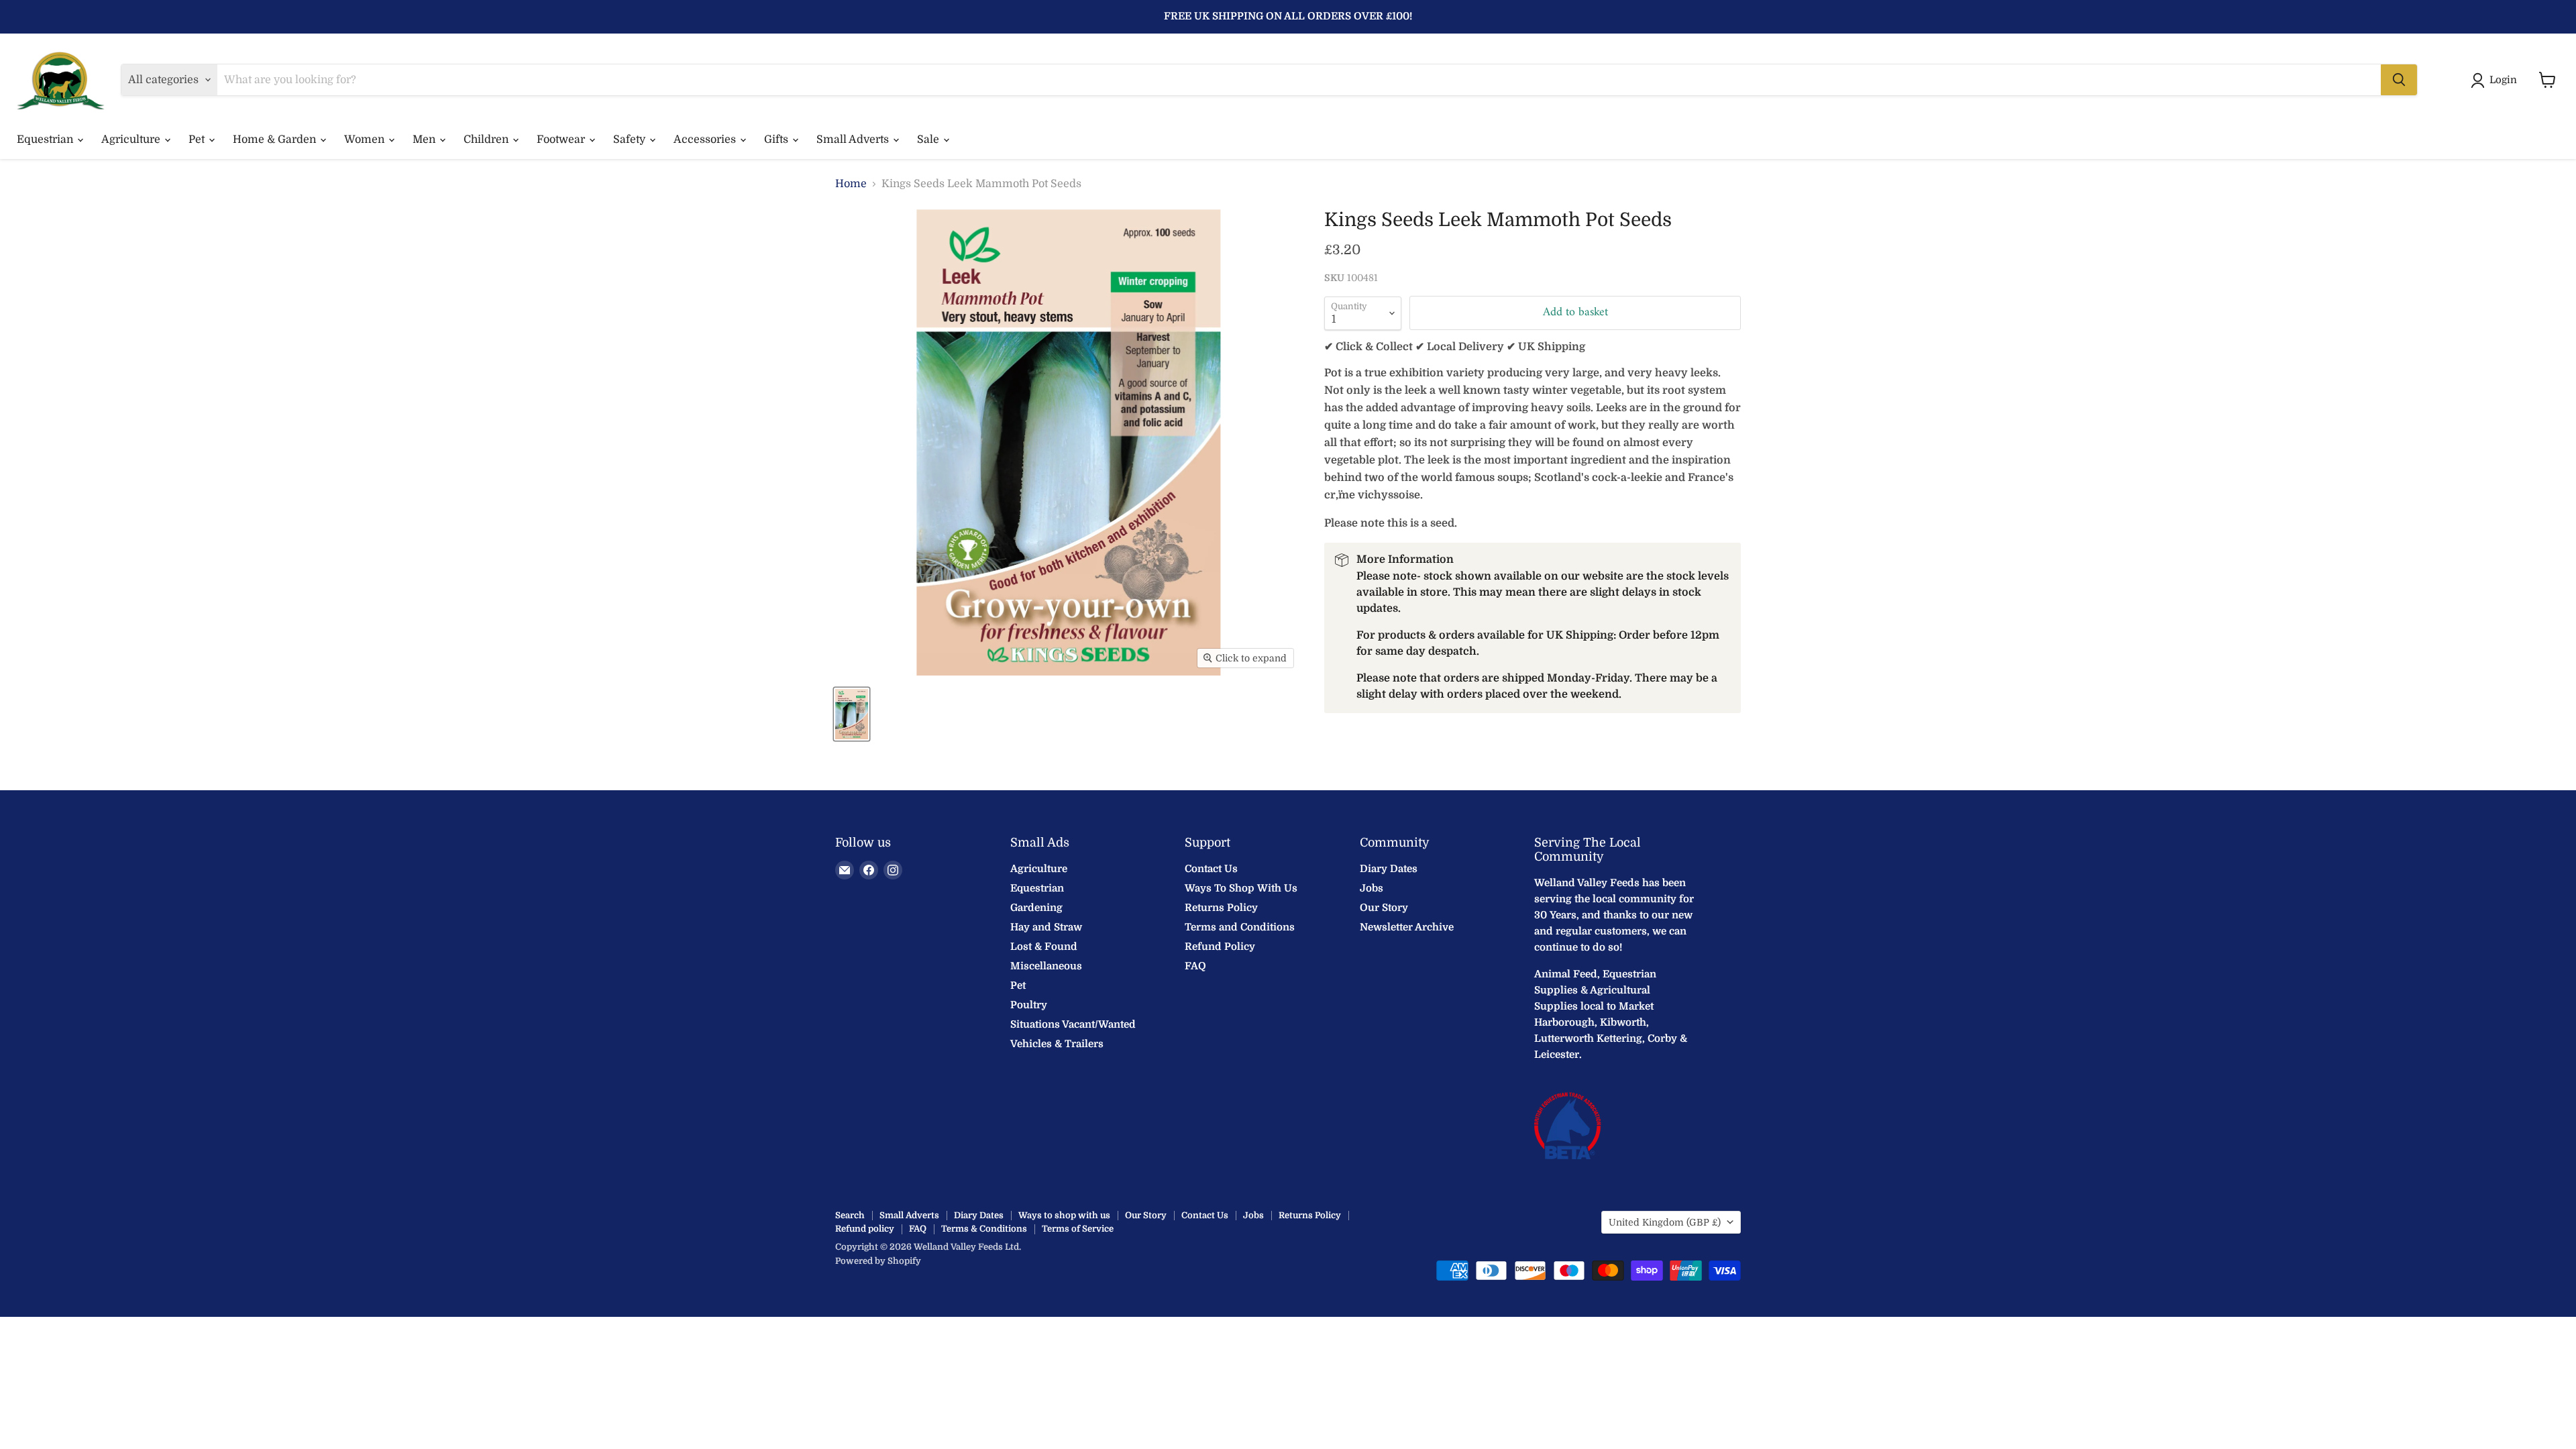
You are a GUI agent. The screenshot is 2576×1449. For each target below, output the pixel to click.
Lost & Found (1044, 947)
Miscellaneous (1046, 966)
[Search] (2399, 80)
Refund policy (865, 1229)
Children (487, 140)
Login (2503, 80)
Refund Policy (1220, 947)
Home (851, 184)
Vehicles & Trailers (1057, 1044)
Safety (631, 140)
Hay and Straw (1046, 927)
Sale (929, 140)
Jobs (1372, 888)
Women (366, 140)
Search (850, 1215)
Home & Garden (276, 140)
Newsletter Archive (1407, 927)
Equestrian (46, 140)
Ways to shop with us (1064, 1215)
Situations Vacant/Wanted (1073, 1024)
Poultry (1029, 1005)
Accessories (706, 140)
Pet (198, 140)
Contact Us (1211, 869)
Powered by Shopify (878, 1261)
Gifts (777, 140)
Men (425, 140)
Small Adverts (854, 140)
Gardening (1036, 908)
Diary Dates (1389, 869)
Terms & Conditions (984, 1229)
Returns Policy (1221, 908)
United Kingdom (1665, 1222)
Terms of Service (1078, 1229)
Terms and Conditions (1240, 927)
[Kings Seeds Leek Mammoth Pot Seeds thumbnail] (852, 714)
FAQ (1195, 966)
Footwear (562, 140)
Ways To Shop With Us (1241, 888)
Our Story (1384, 908)
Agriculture (132, 140)
